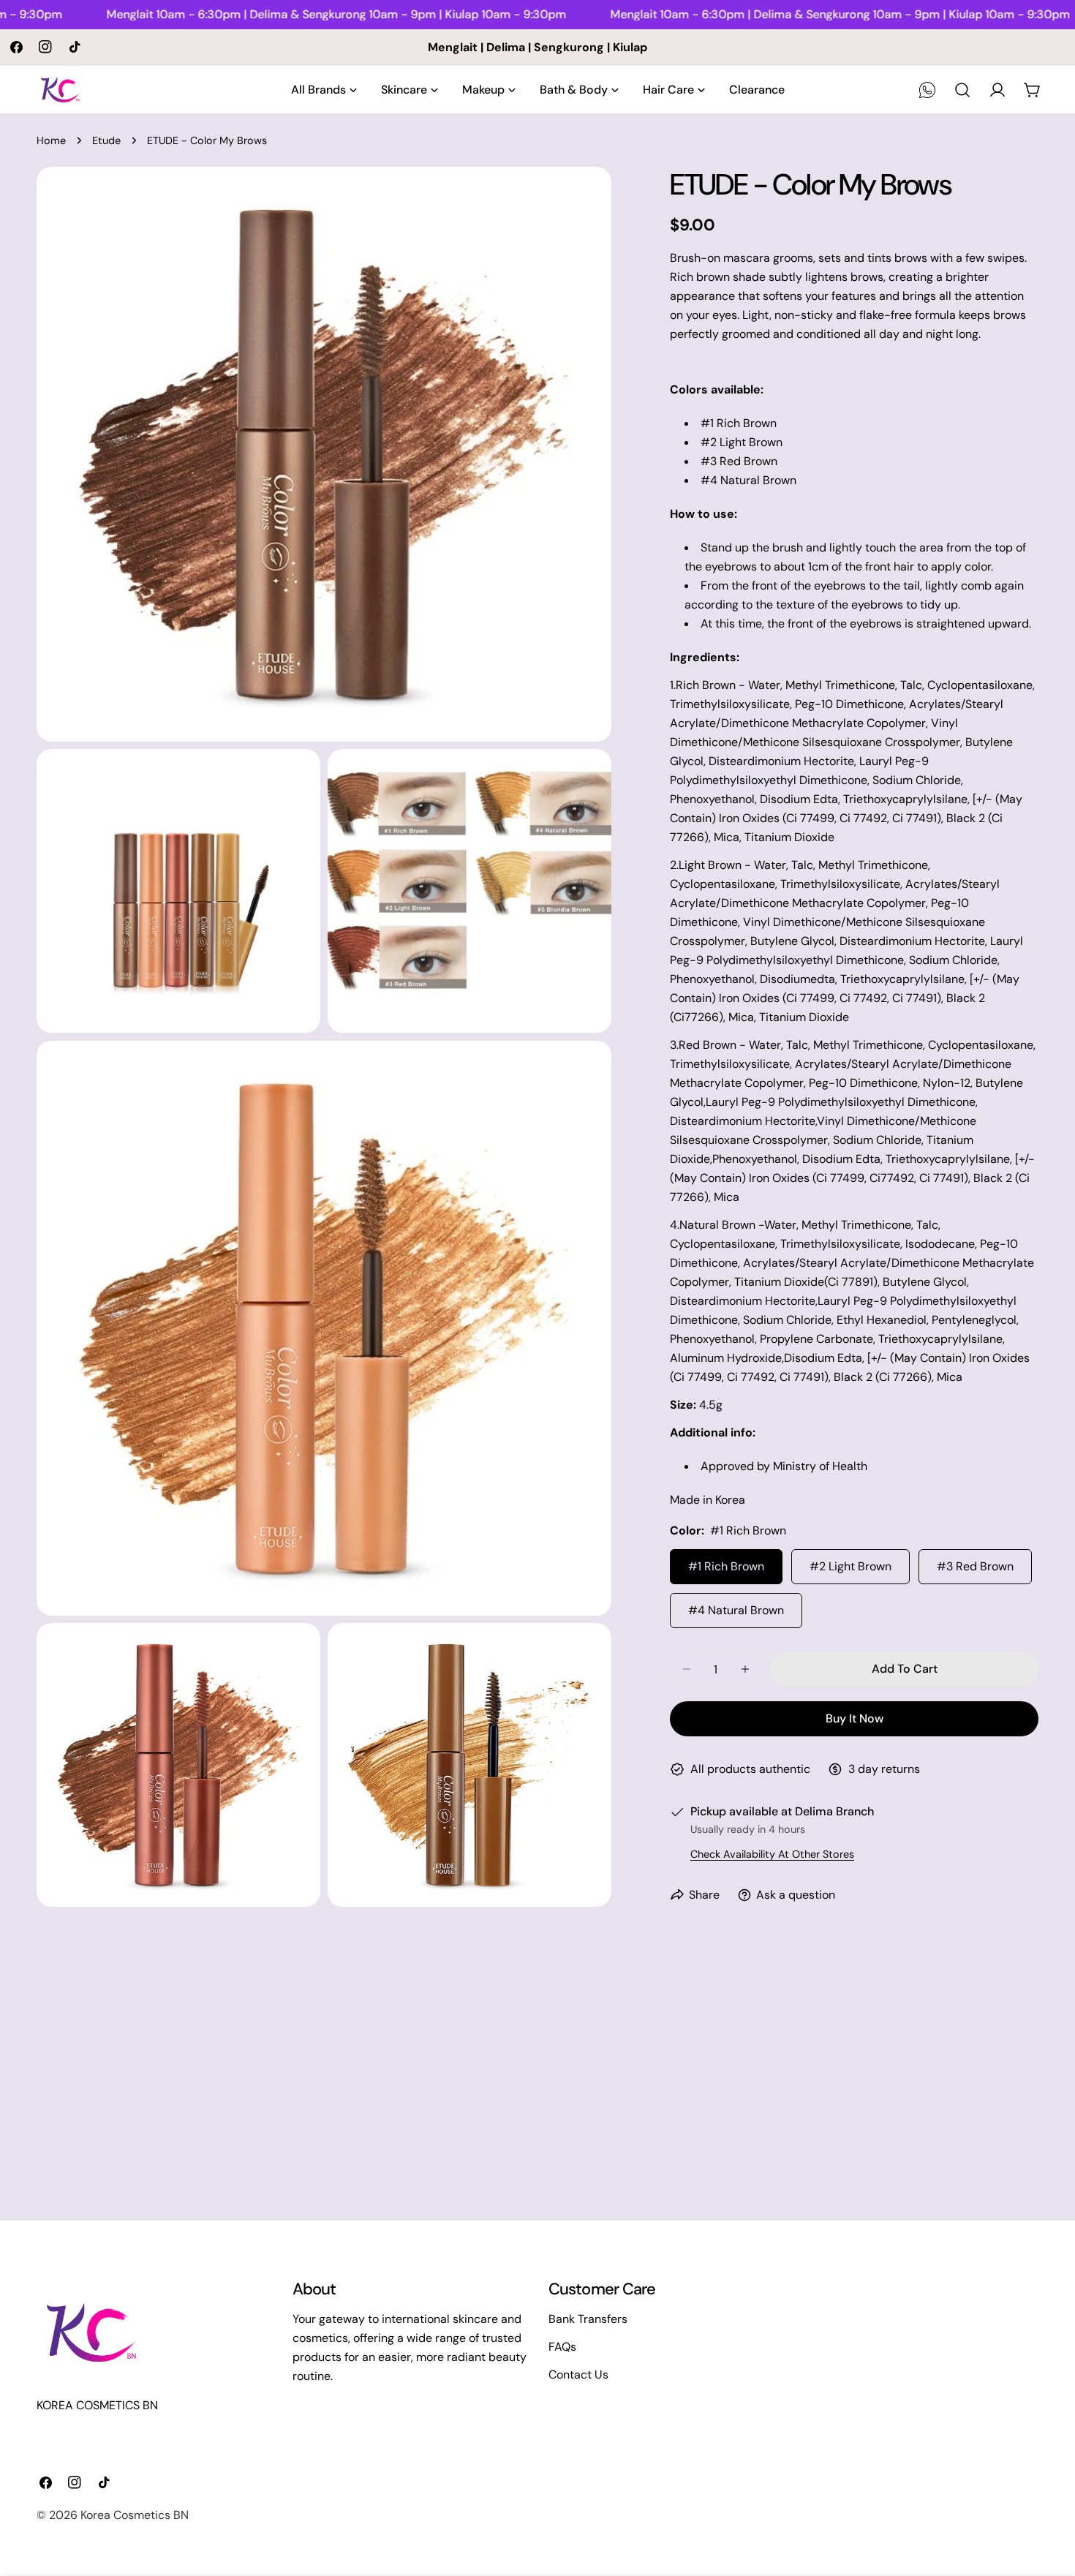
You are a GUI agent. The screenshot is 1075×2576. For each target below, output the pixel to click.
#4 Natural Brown (736, 1610)
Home (51, 140)
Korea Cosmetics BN (135, 2515)
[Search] (962, 90)
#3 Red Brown (975, 1566)
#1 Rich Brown (726, 1566)
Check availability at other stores (772, 1854)
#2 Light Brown (850, 1566)
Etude (106, 140)
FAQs (562, 2347)
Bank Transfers (588, 2319)
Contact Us (578, 2374)
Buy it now (855, 1718)
